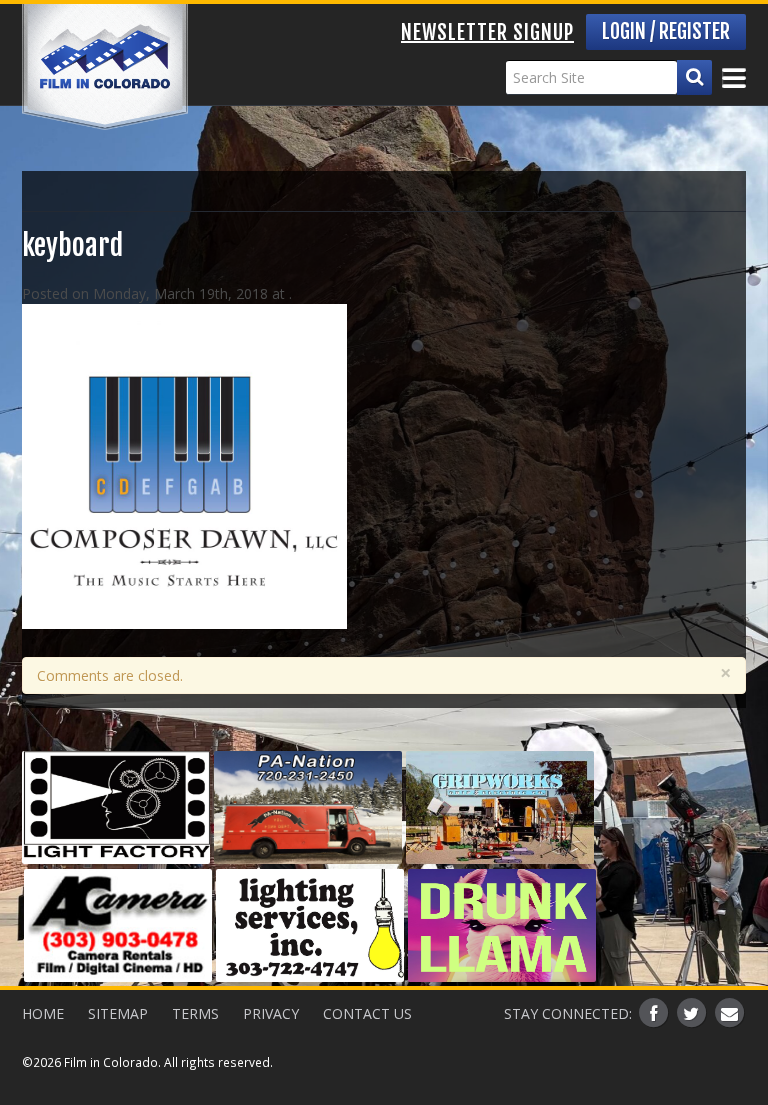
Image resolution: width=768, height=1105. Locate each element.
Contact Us (367, 1013)
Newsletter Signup (487, 32)
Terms (195, 1013)
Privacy (271, 1013)
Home (43, 1013)
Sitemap (118, 1013)
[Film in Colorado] (105, 67)
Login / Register (666, 31)
